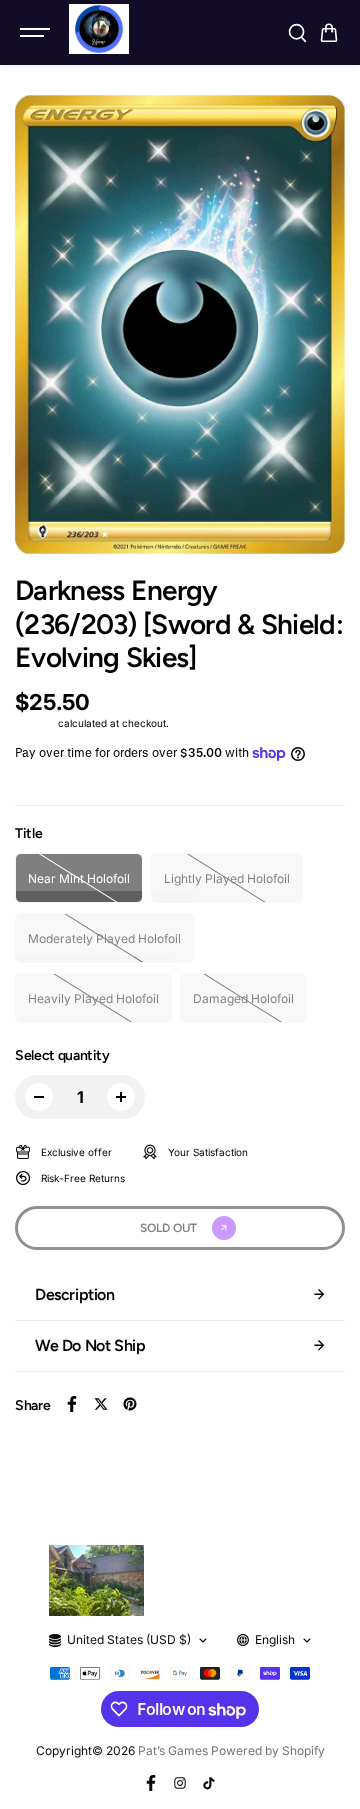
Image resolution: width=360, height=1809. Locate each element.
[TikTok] (209, 1783)
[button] (329, 33)
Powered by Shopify (268, 1750)
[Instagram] (180, 1783)
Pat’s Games (173, 1750)
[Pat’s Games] (99, 29)
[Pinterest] (130, 1404)
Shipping (35, 723)
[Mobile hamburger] (37, 33)
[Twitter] (101, 1404)
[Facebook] (72, 1404)
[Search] (297, 33)
